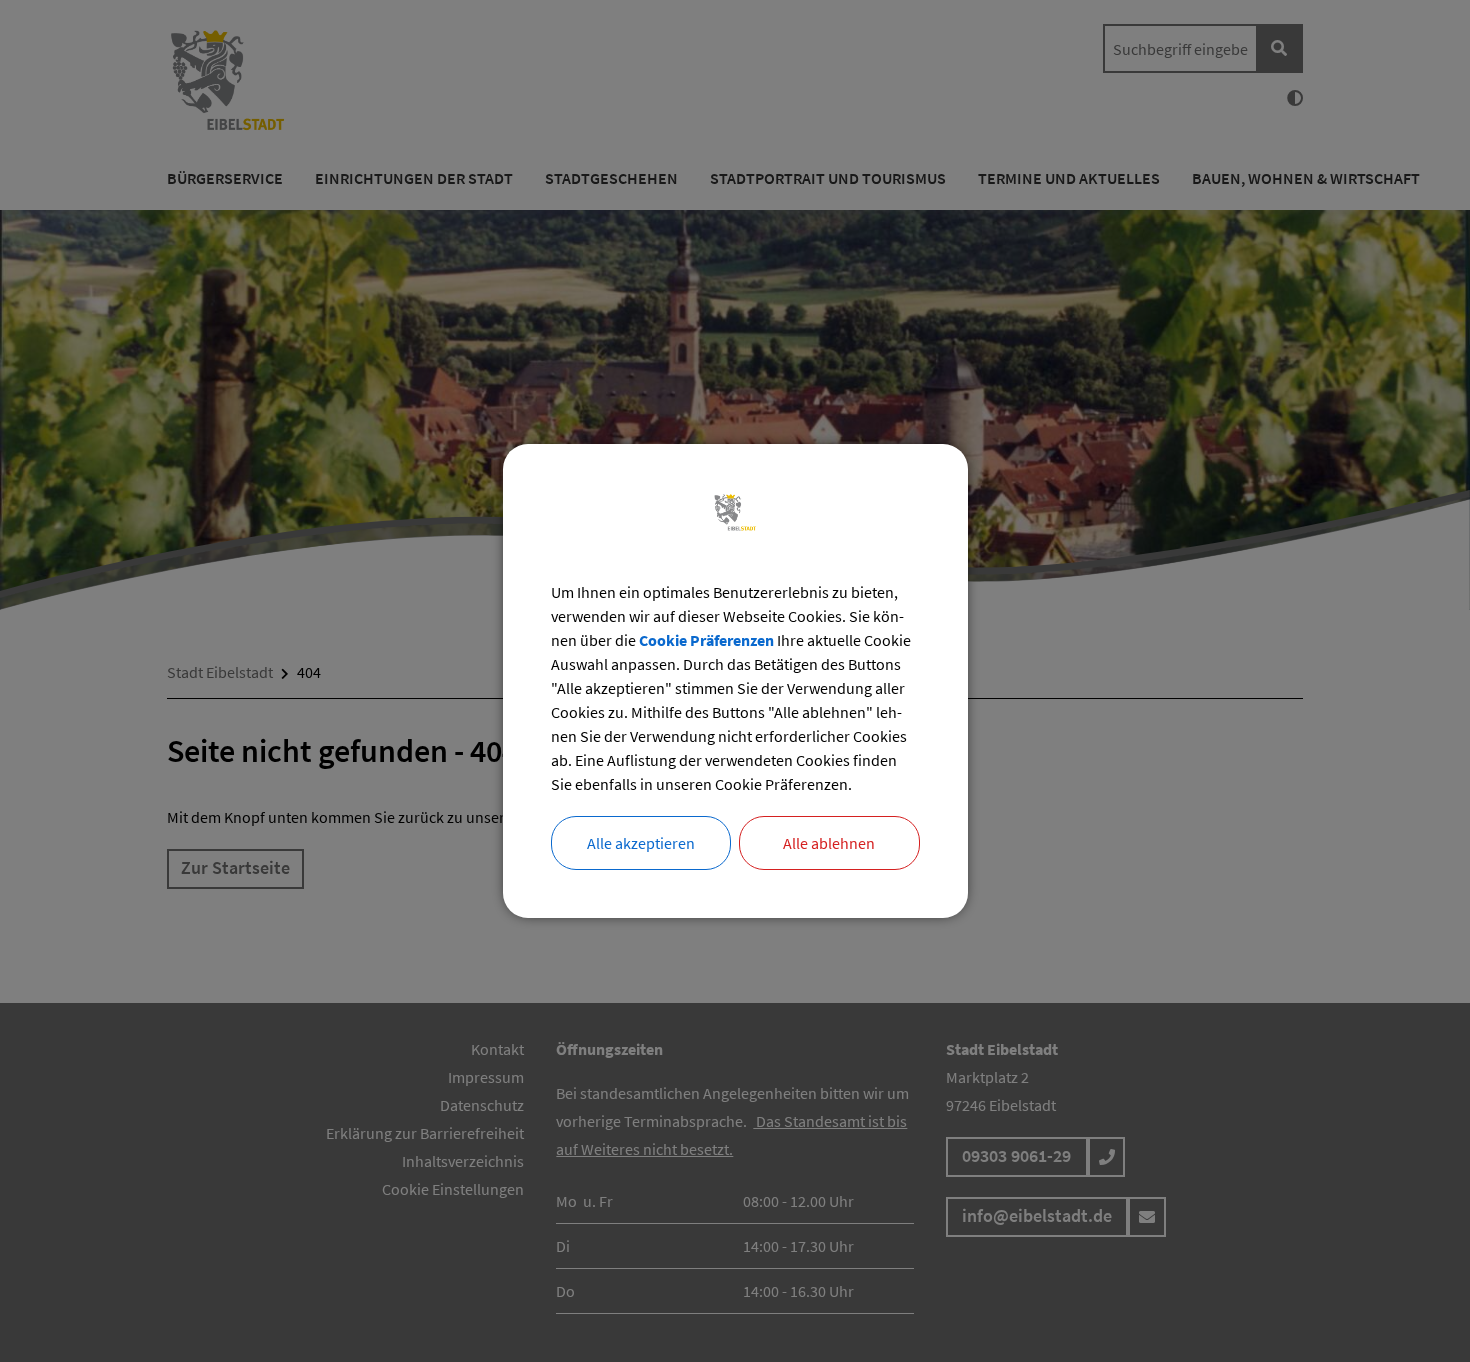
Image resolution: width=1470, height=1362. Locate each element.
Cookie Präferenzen (706, 640)
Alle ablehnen (829, 843)
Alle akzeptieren (641, 843)
